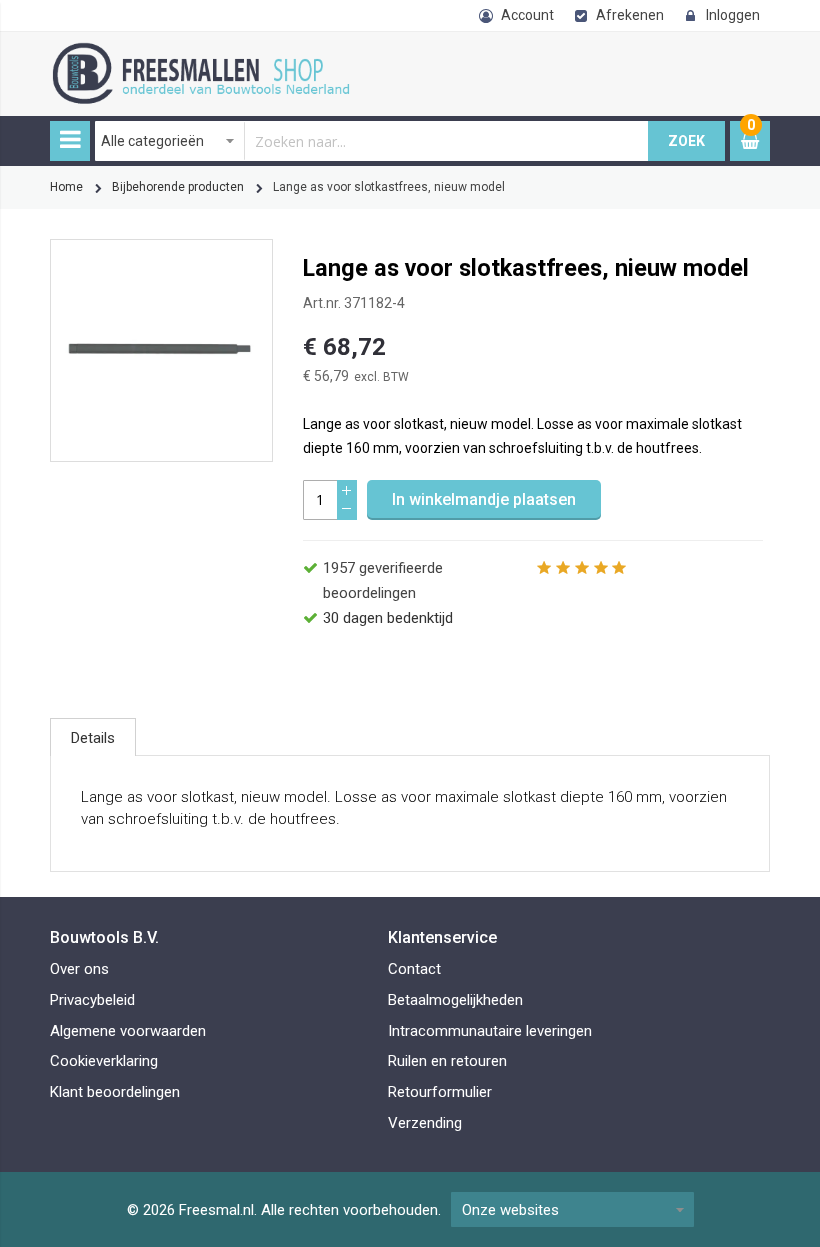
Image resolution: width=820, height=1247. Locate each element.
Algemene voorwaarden (128, 1031)
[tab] (93, 737)
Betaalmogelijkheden (455, 1000)
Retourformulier (440, 1092)
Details (93, 738)
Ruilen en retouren (447, 1061)
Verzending (425, 1123)
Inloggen (733, 15)
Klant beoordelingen (115, 1092)
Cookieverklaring (104, 1061)
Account (527, 15)
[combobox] (372, 141)
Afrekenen (630, 15)
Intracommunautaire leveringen (490, 1031)
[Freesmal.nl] (225, 53)
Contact (414, 969)
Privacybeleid (92, 1000)
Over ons (79, 969)
